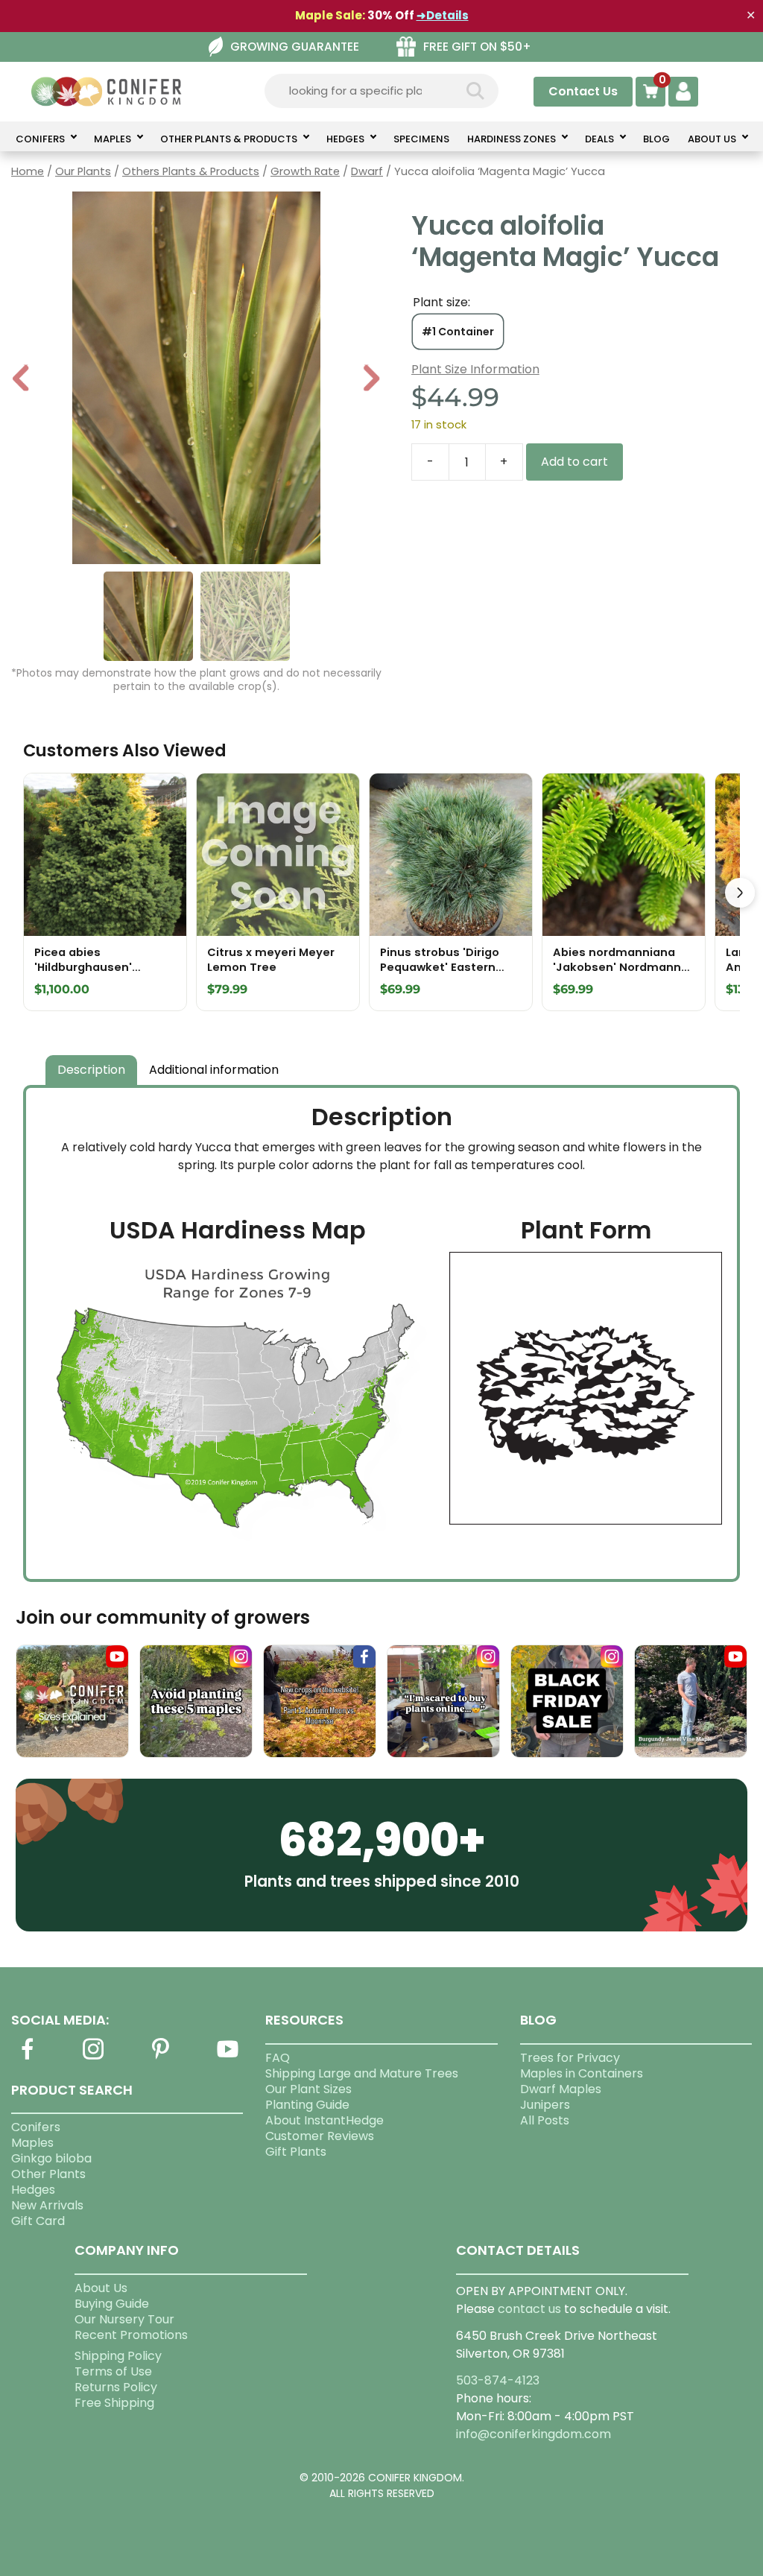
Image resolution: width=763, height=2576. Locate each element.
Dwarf (367, 171)
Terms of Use (113, 2371)
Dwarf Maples (561, 2089)
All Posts (545, 2120)
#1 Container (458, 332)
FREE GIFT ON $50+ (477, 47)
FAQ (278, 2058)
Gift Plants (296, 2152)
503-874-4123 (498, 2380)
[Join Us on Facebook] (27, 2058)
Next (371, 380)
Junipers (545, 2105)
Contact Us (583, 91)
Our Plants (83, 171)
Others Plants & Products (191, 171)
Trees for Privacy (570, 2058)
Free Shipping (114, 2403)
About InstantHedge (324, 2120)
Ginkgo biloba (51, 2158)
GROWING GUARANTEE (295, 47)
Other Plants (48, 2174)
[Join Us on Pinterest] (161, 2058)
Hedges (33, 2190)
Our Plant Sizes (308, 2089)
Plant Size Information (475, 369)
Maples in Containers (582, 2073)
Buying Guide (112, 2304)
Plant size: (441, 302)
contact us (529, 2309)
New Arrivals (47, 2205)
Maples (32, 2143)
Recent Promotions (131, 2335)
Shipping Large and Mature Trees (362, 2073)
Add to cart (574, 462)
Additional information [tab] (214, 1070)
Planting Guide (307, 2105)
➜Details (443, 15)
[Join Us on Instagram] (94, 2058)
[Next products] (740, 893)
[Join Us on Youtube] (227, 2058)
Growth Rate (305, 171)
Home (28, 171)
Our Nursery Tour (124, 2319)
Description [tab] (91, 1070)
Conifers (36, 2127)
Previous (22, 380)
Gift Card (38, 2221)
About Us (101, 2288)
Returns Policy (116, 2387)
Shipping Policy (118, 2356)
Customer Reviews (320, 2136)
